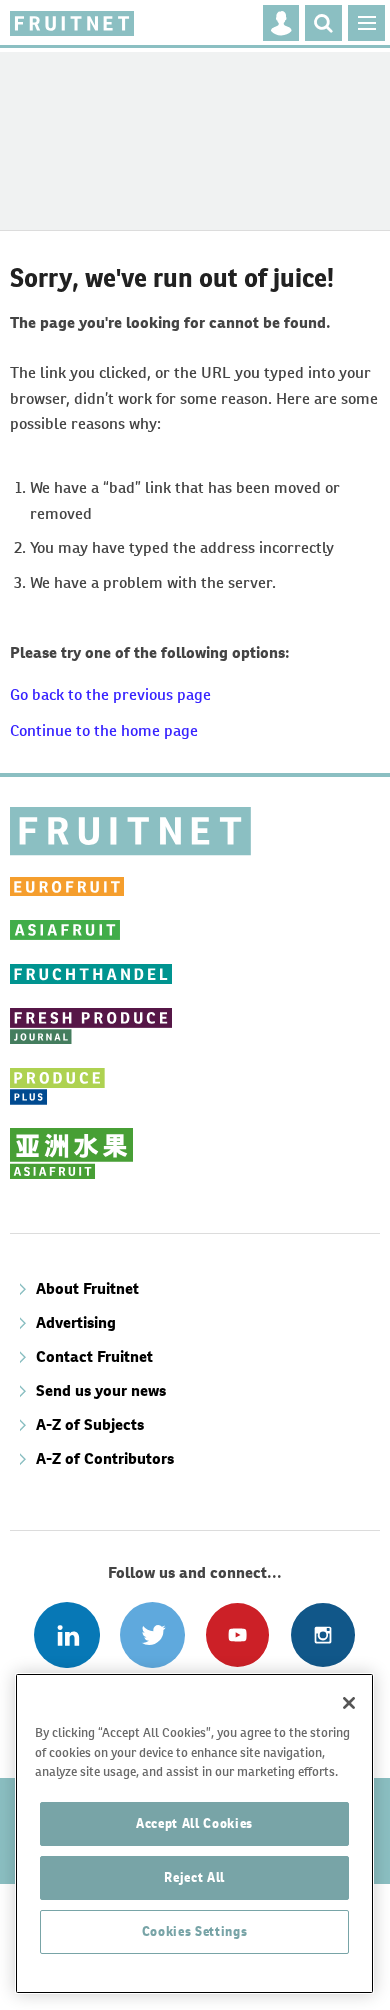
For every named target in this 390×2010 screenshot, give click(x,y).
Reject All (194, 1877)
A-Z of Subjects (90, 1424)
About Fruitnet (87, 1288)
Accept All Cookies (194, 1823)
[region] (194, 1833)
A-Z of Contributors (105, 1458)
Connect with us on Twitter (152, 1634)
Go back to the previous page (110, 694)
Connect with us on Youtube (237, 1634)
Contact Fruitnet (94, 1356)
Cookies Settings (195, 1931)
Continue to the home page (104, 730)
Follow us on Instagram (322, 1634)
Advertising (76, 1322)
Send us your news (101, 1390)
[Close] (349, 1703)
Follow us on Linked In (66, 1634)
